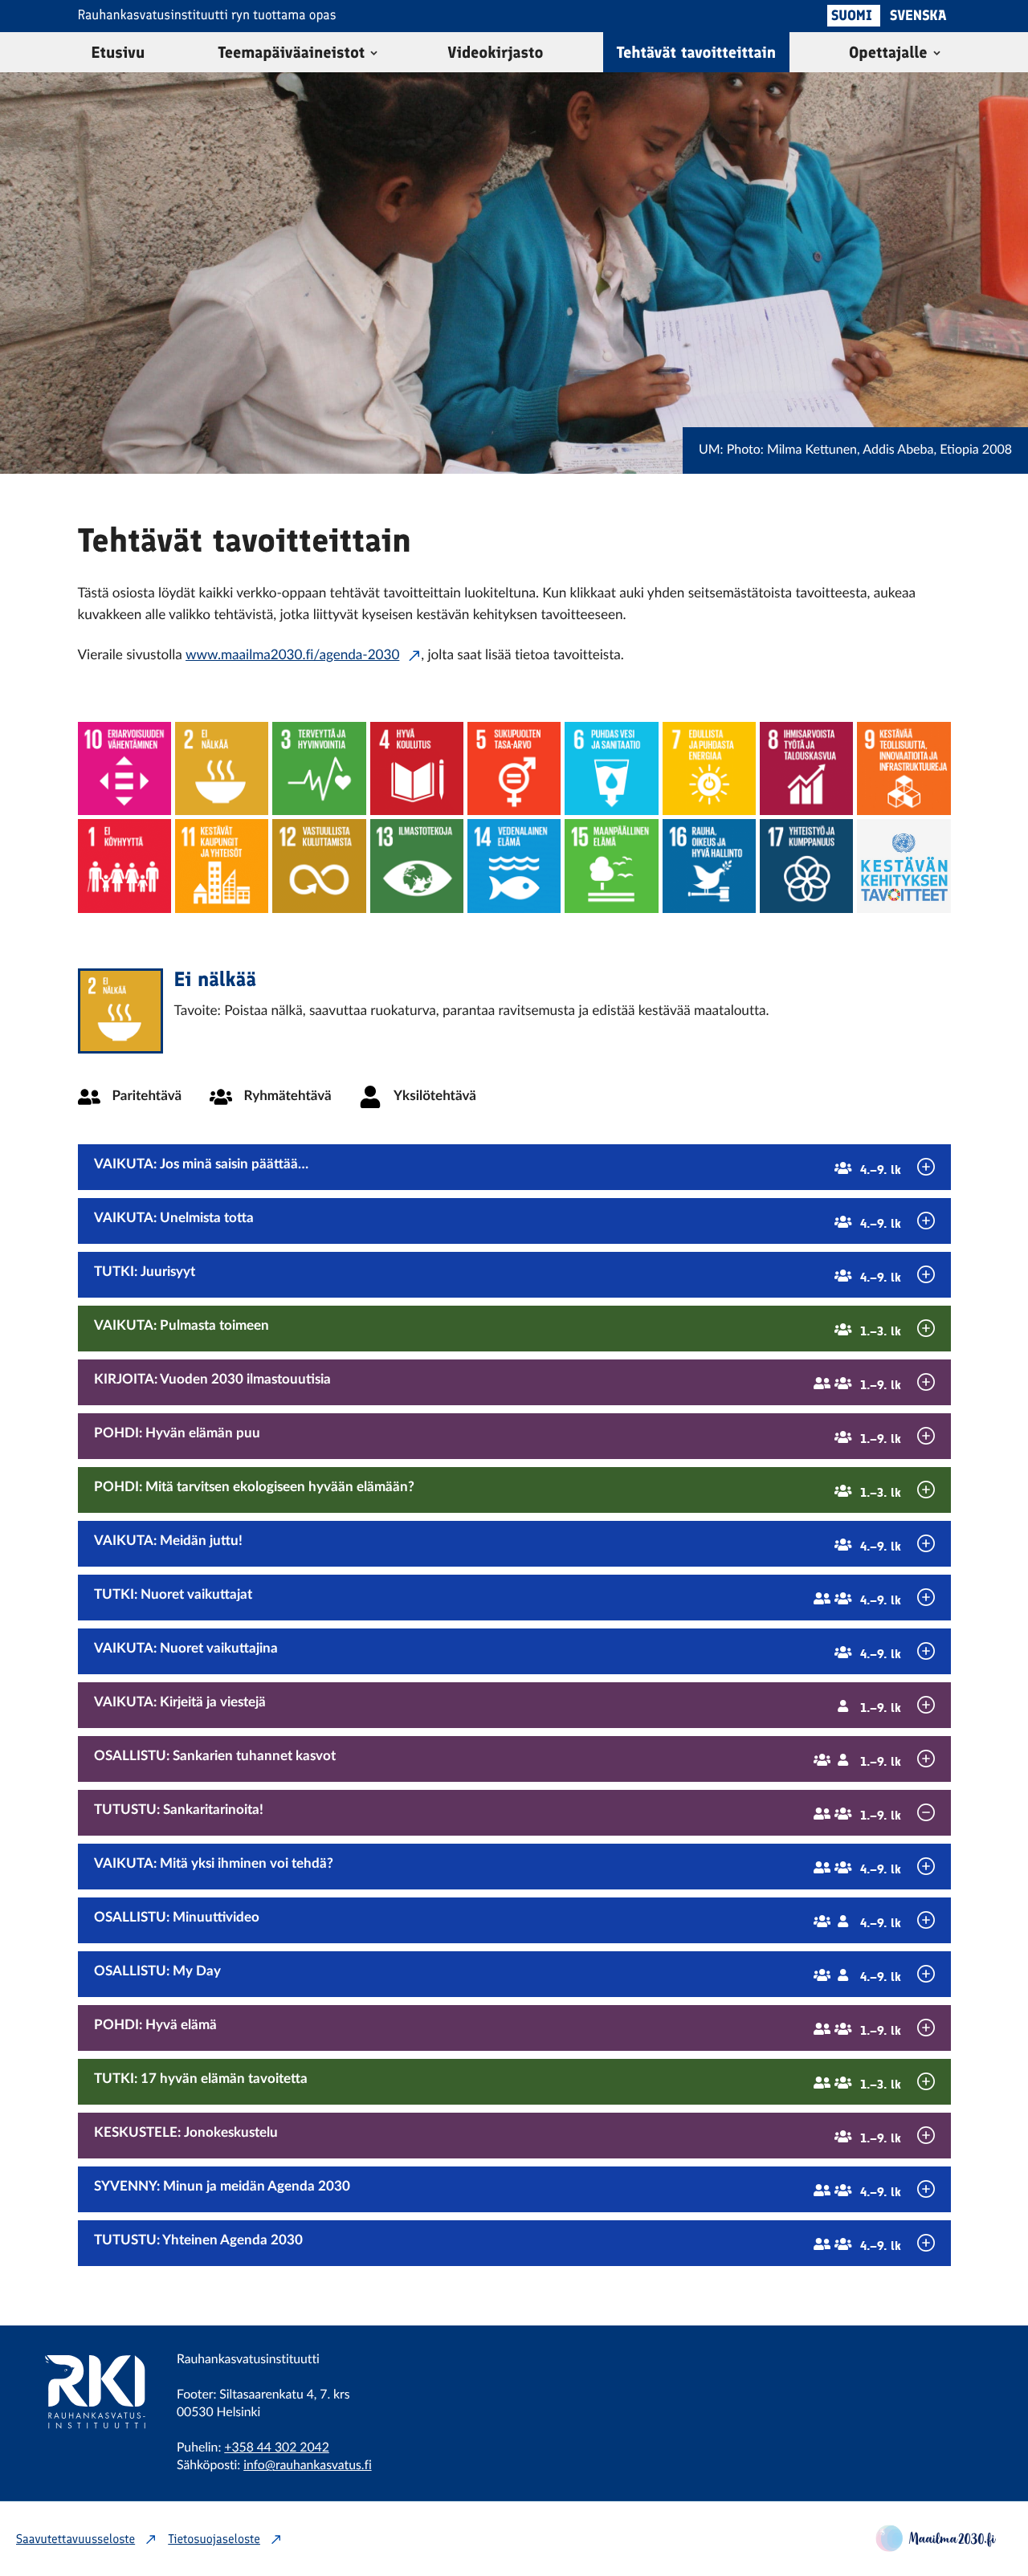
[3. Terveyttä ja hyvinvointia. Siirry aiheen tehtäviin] (319, 768)
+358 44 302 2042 (276, 2448)
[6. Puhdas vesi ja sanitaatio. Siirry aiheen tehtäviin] (611, 768)
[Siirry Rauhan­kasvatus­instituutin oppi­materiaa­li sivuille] (84, 2450)
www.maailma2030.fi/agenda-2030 (292, 656)
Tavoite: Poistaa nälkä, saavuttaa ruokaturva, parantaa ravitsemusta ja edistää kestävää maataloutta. (472, 1011)
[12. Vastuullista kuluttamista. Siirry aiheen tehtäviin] (319, 866)
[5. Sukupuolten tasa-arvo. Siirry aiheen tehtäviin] (514, 768)
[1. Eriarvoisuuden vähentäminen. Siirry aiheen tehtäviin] (124, 768)
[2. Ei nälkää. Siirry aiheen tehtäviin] (222, 768)
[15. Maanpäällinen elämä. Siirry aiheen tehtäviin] (611, 866)
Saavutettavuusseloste (75, 2539)
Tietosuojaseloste (214, 2539)
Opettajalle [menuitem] (888, 52)
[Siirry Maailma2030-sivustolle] (936, 2547)
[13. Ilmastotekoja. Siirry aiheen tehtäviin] (417, 866)
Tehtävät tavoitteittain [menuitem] (697, 52)
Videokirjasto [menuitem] (495, 52)
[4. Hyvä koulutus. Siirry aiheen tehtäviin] (417, 768)
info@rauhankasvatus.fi (307, 2466)
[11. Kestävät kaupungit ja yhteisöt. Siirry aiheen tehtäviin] (222, 866)
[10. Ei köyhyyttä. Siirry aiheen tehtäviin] (124, 866)
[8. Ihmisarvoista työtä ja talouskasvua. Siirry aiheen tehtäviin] (806, 768)
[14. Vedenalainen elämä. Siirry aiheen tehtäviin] (514, 866)
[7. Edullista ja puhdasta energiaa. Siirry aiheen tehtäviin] (709, 768)
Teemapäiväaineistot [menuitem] (291, 52)
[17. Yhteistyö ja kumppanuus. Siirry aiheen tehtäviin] (806, 866)
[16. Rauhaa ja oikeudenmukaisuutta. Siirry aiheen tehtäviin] (709, 866)
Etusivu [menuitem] (118, 52)
